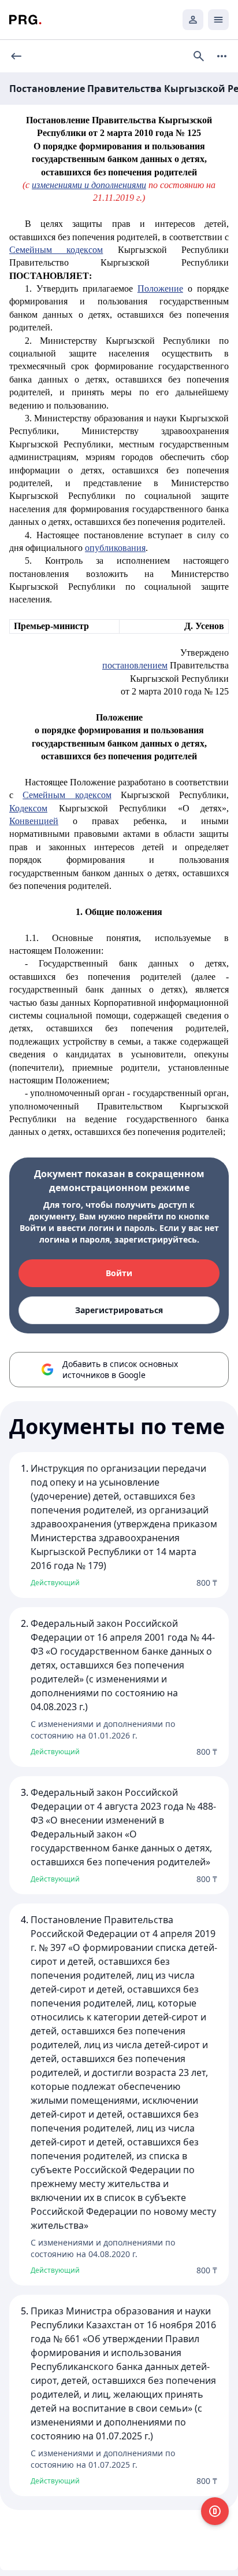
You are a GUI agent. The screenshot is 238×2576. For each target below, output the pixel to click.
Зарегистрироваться (119, 1310)
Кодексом (28, 808)
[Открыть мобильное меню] (218, 20)
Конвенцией (34, 821)
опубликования (115, 548)
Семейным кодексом (56, 250)
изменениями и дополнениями (89, 185)
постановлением (135, 665)
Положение (160, 289)
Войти (119, 1273)
